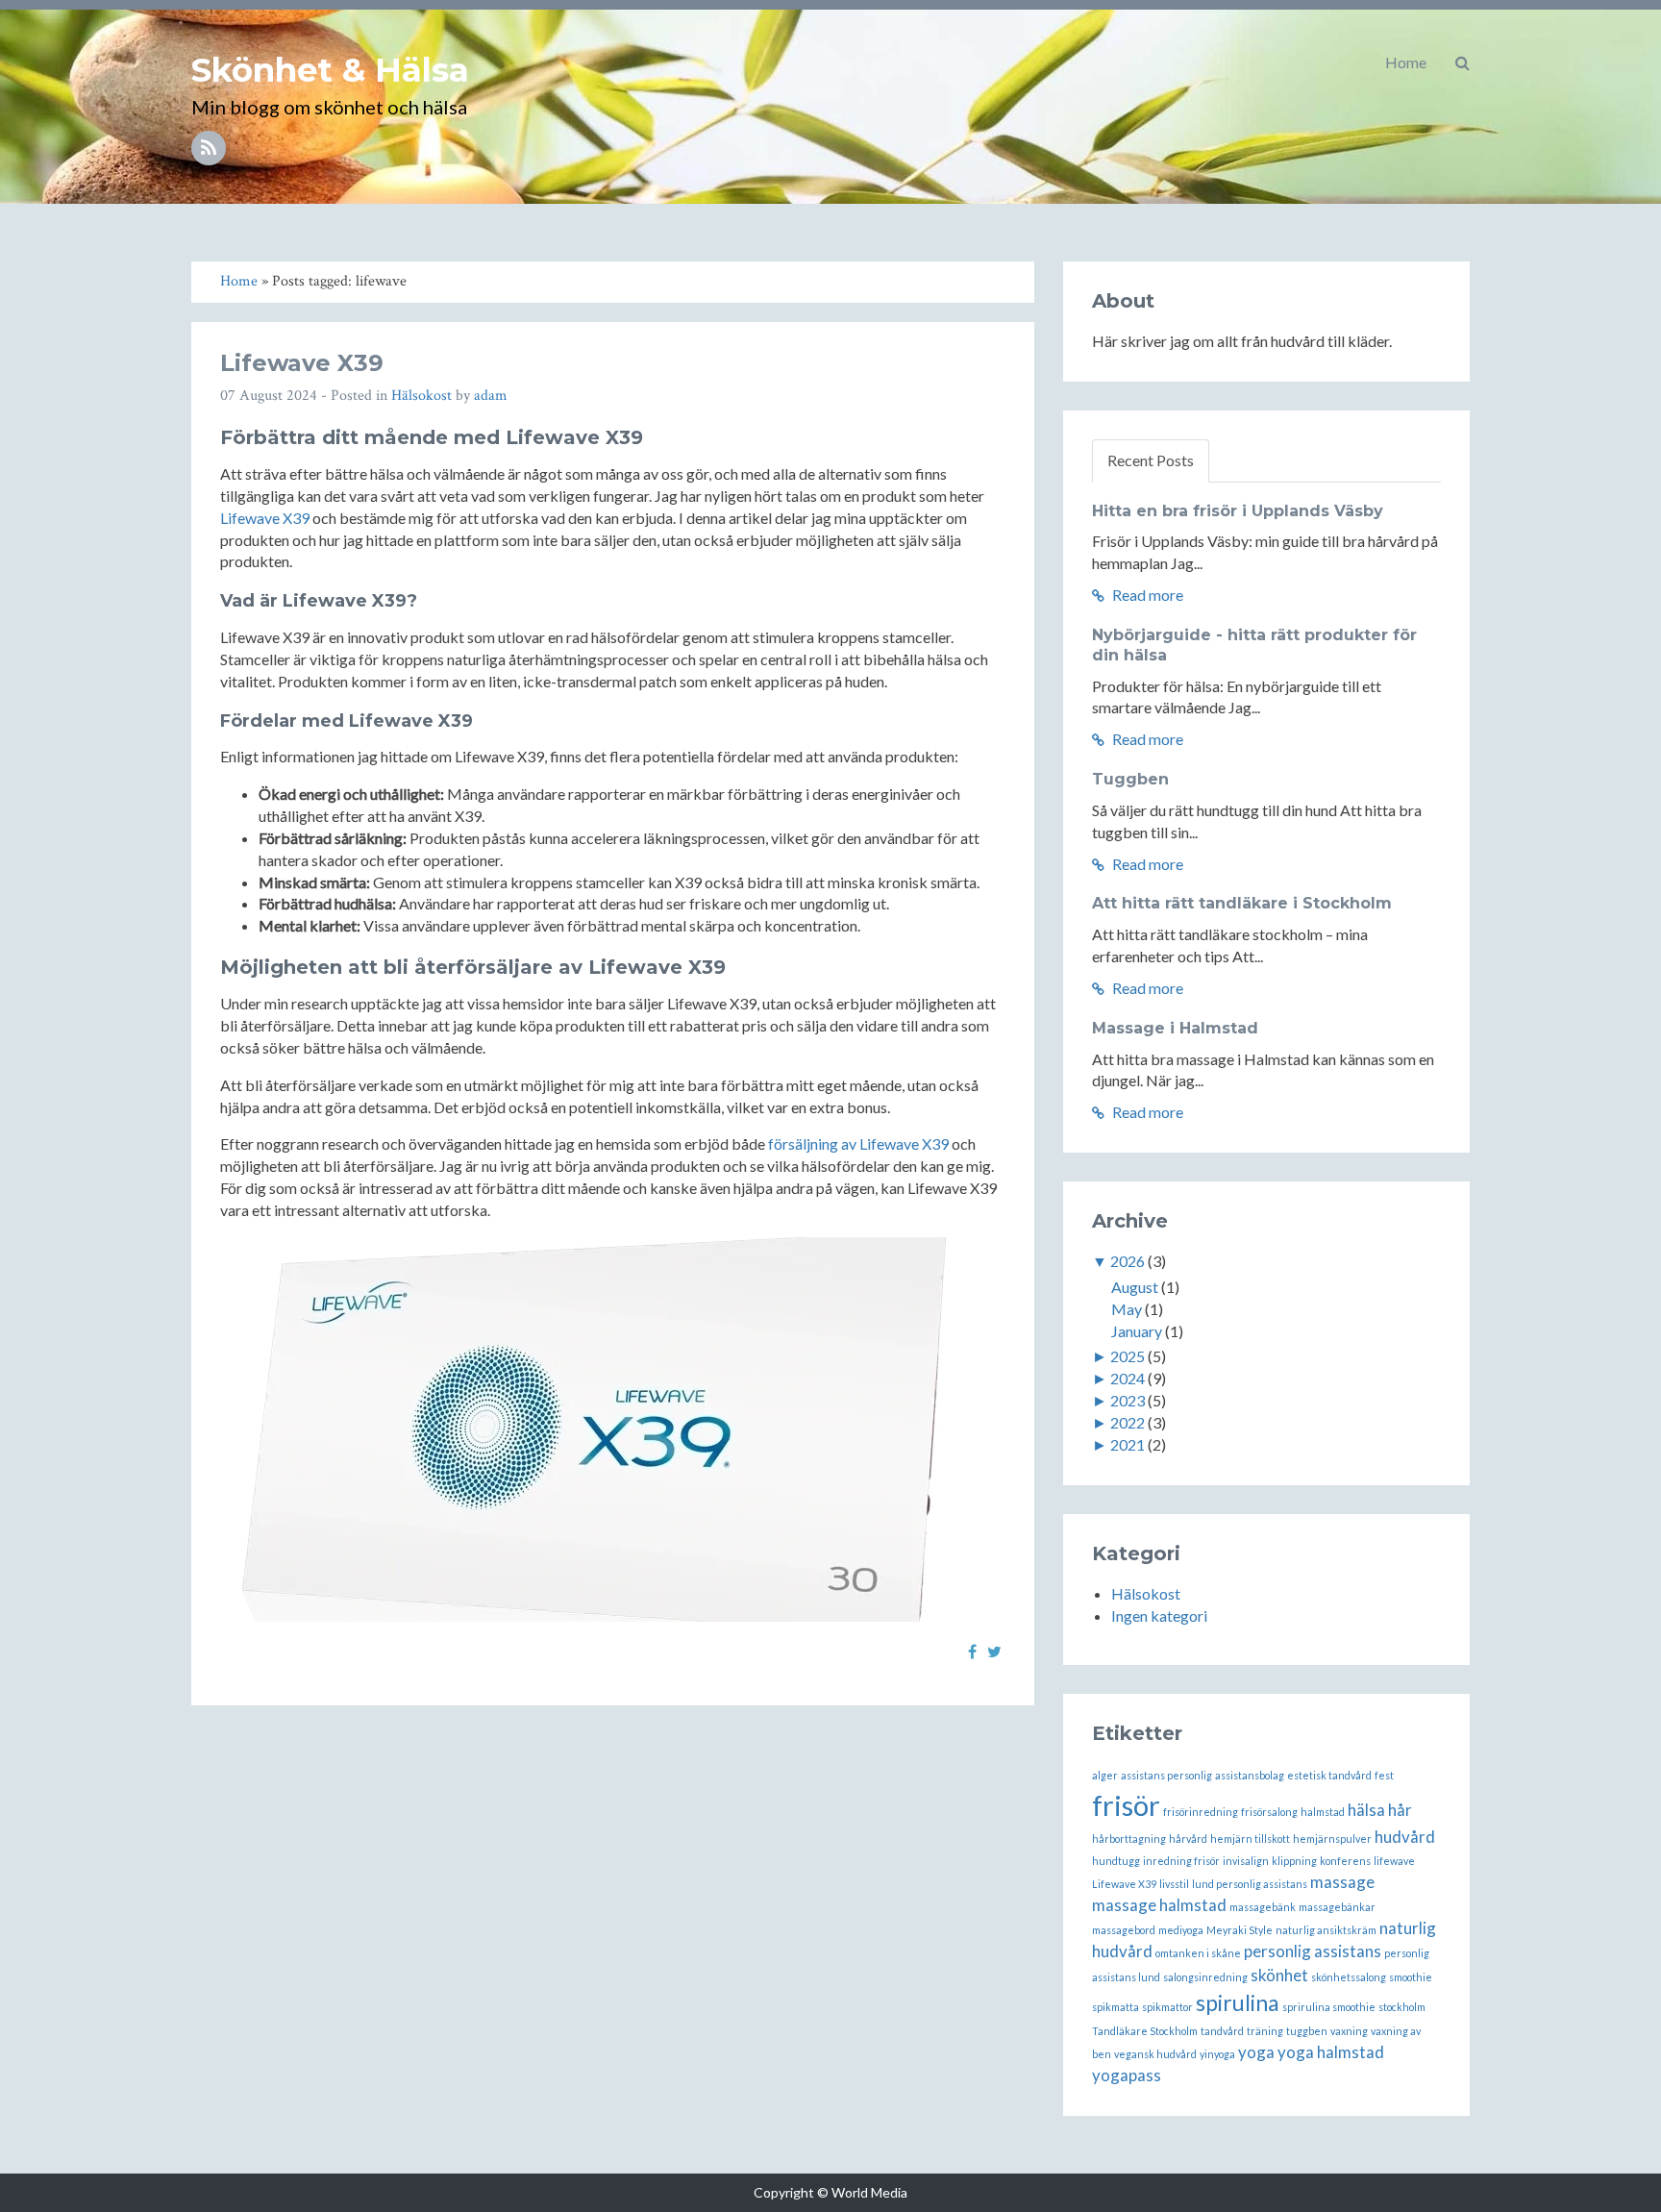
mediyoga (1181, 1930)
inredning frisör (1181, 1861)
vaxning (1349, 2031)
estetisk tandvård (1329, 1775)
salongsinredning (1205, 1977)
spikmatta (1116, 2007)
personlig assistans (1313, 1951)
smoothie (1411, 1977)
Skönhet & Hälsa (330, 70)
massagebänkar (1337, 1907)
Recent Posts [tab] (1151, 460)
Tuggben (1130, 779)
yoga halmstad (1331, 2052)
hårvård (1188, 1839)
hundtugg (1116, 1861)
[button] (1463, 62)
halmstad (1323, 1812)
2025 (1128, 1356)
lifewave (1394, 1861)
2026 (1128, 1261)
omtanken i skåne (1198, 1953)
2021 (1128, 1444)
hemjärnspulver (1332, 1839)
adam (491, 396)
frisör (1126, 1805)
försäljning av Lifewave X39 (858, 1143)
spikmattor (1167, 2007)
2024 (1128, 1378)
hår (1400, 1810)
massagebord (1124, 1930)
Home (1406, 62)
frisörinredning (1201, 1812)
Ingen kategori (1159, 1616)
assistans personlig (1166, 1775)
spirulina (1238, 2002)
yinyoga (1217, 2054)
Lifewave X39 (302, 363)
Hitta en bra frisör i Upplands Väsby (1238, 511)
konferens (1345, 1861)
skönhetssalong (1349, 1977)
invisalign (1246, 1861)
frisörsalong (1269, 1812)
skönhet (1279, 1975)
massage (1342, 1882)
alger (1105, 1775)
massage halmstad (1159, 1905)
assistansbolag (1250, 1775)
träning (1265, 2031)
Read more (1146, 595)
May (1127, 1309)
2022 (1128, 1422)
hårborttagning (1129, 1839)
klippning (1294, 1861)
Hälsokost (421, 396)
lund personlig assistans (1250, 1884)
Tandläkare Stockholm (1145, 2031)
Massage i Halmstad (1175, 1028)
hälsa (1366, 1810)
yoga (1256, 2052)
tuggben (1307, 2031)
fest (1384, 1775)
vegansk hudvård (1155, 2054)
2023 (1128, 1400)
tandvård (1222, 2031)
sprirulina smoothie (1329, 2007)
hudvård (1405, 1837)
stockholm (1402, 2007)
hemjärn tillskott (1250, 1839)
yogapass (1127, 2075)
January (1137, 1331)
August (1135, 1287)
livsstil (1174, 1884)
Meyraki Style (1240, 1930)
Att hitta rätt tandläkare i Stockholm (1242, 903)
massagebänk (1263, 1907)
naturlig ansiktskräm (1326, 1930)
